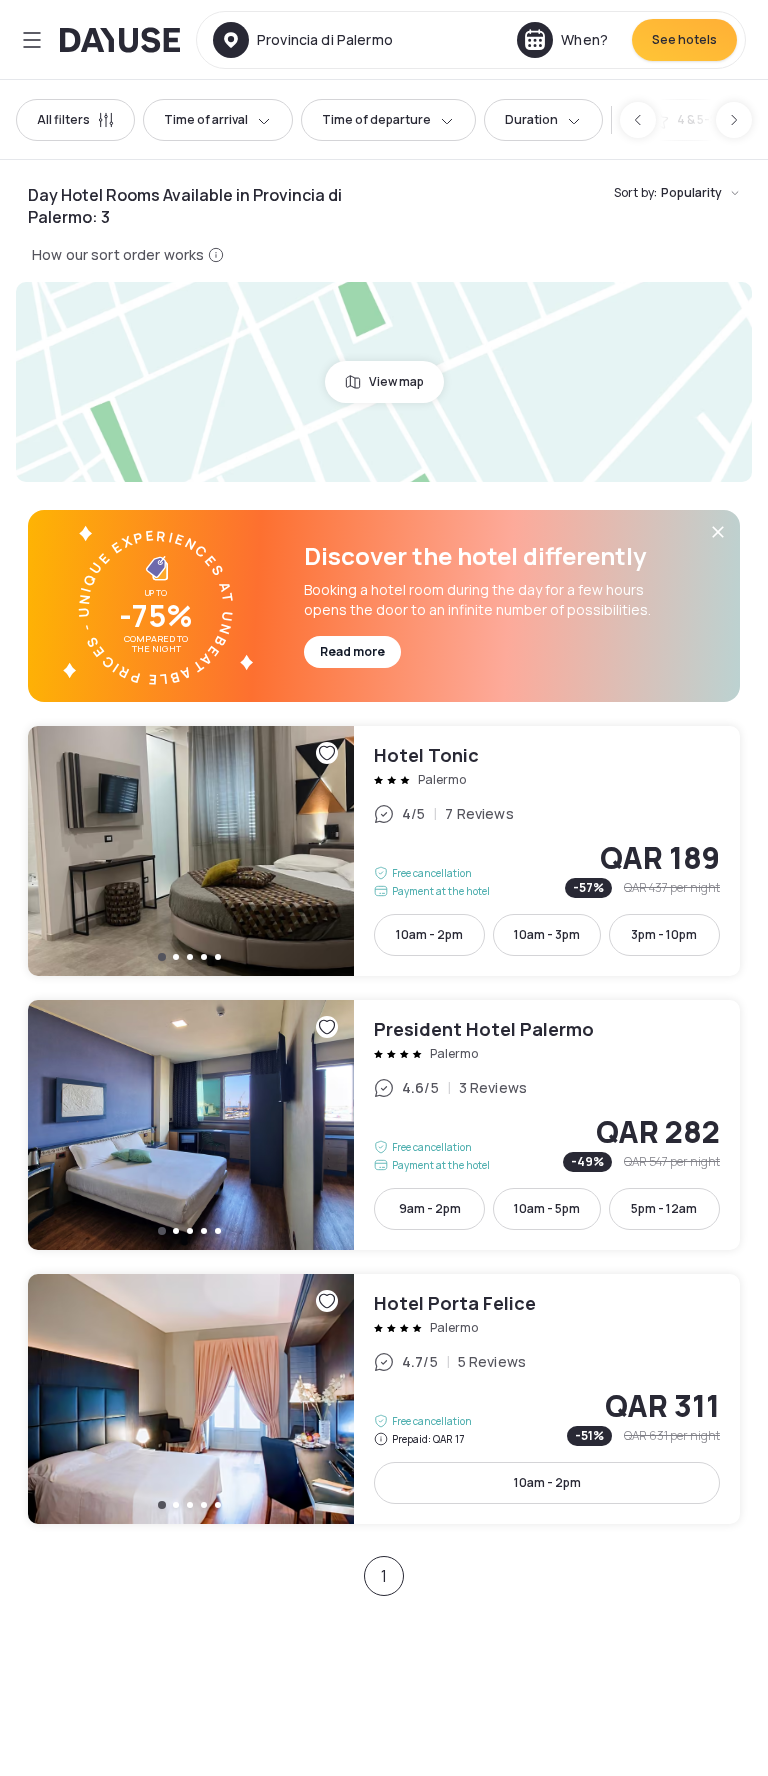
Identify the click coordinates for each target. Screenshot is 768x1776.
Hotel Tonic (384, 851)
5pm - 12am (664, 1208)
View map (396, 381)
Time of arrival (206, 119)
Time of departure (376, 119)
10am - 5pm (547, 1208)
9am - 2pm (430, 1208)
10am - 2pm (429, 934)
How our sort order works (118, 254)
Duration (531, 119)
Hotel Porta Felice (384, 1399)
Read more (352, 651)
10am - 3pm (547, 934)
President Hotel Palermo (384, 1125)
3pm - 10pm (664, 934)
